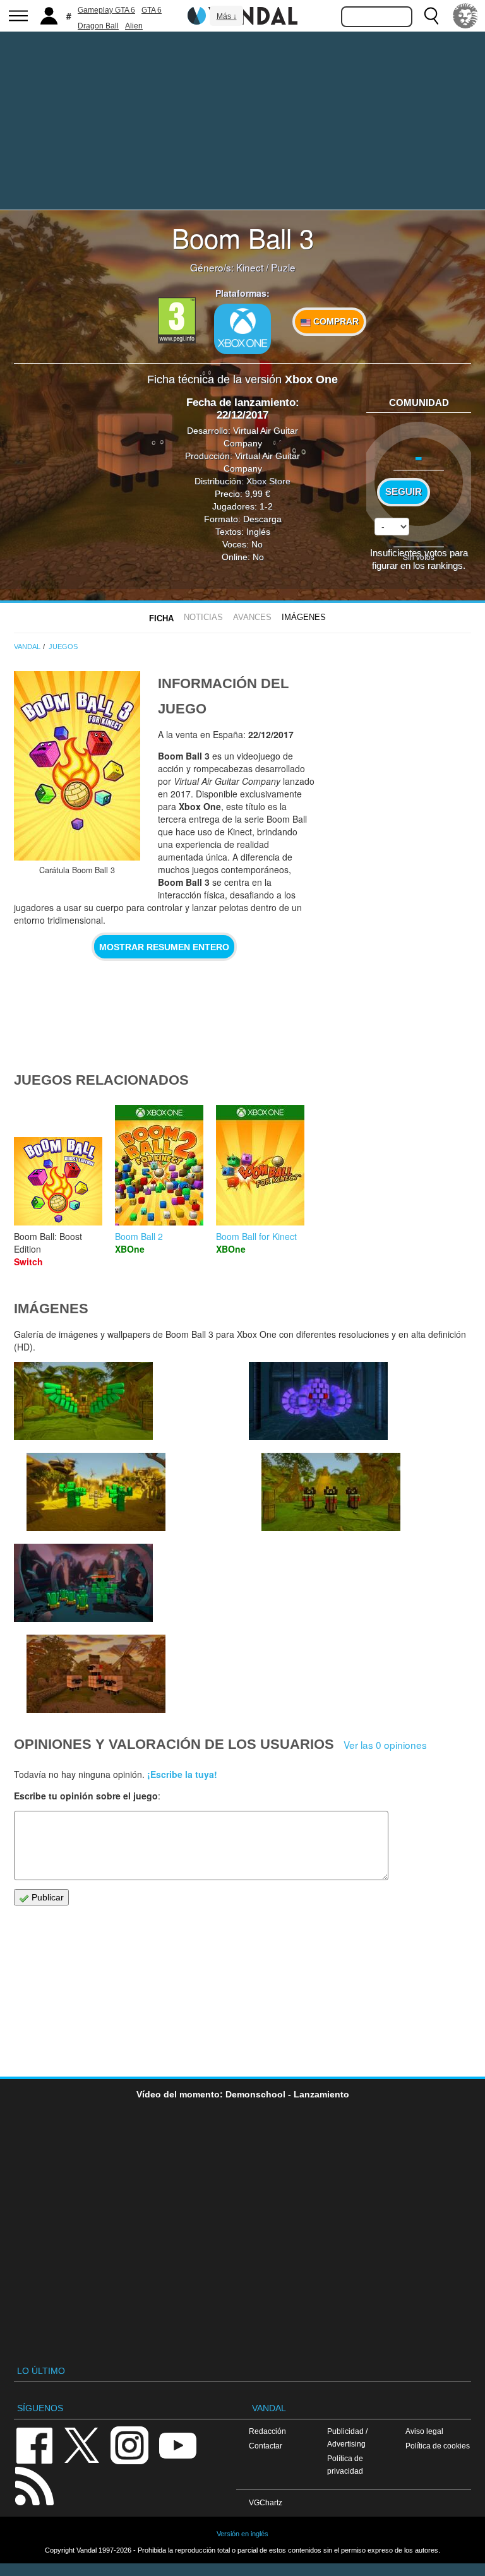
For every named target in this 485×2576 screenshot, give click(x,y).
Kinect (250, 267)
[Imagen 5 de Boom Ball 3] (318, 1401)
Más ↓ (227, 16)
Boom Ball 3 (243, 237)
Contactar (266, 2446)
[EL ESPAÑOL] (465, 16)
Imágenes (304, 617)
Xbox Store (268, 481)
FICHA (161, 618)
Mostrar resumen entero (164, 947)
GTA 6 (152, 10)
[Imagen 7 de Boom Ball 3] (83, 1401)
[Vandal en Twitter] (82, 2444)
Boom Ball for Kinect (256, 1236)
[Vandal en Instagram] (129, 2444)
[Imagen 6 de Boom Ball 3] (96, 1492)
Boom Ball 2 (139, 1236)
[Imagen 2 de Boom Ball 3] (96, 1674)
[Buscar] (431, 16)
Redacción (267, 2431)
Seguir (404, 492)
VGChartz (266, 2502)
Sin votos (419, 557)
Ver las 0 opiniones (385, 1744)
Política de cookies (438, 2446)
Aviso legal (424, 2431)
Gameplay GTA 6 (106, 10)
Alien (134, 26)
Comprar (335, 321)
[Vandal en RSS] (34, 2485)
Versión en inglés (242, 2534)
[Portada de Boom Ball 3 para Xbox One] (77, 766)
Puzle (283, 267)
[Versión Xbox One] (242, 329)
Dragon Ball (98, 26)
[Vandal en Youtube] (177, 2444)
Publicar (46, 1897)
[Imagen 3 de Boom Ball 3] (83, 1583)
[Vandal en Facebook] (34, 2444)
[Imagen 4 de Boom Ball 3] (331, 1492)
